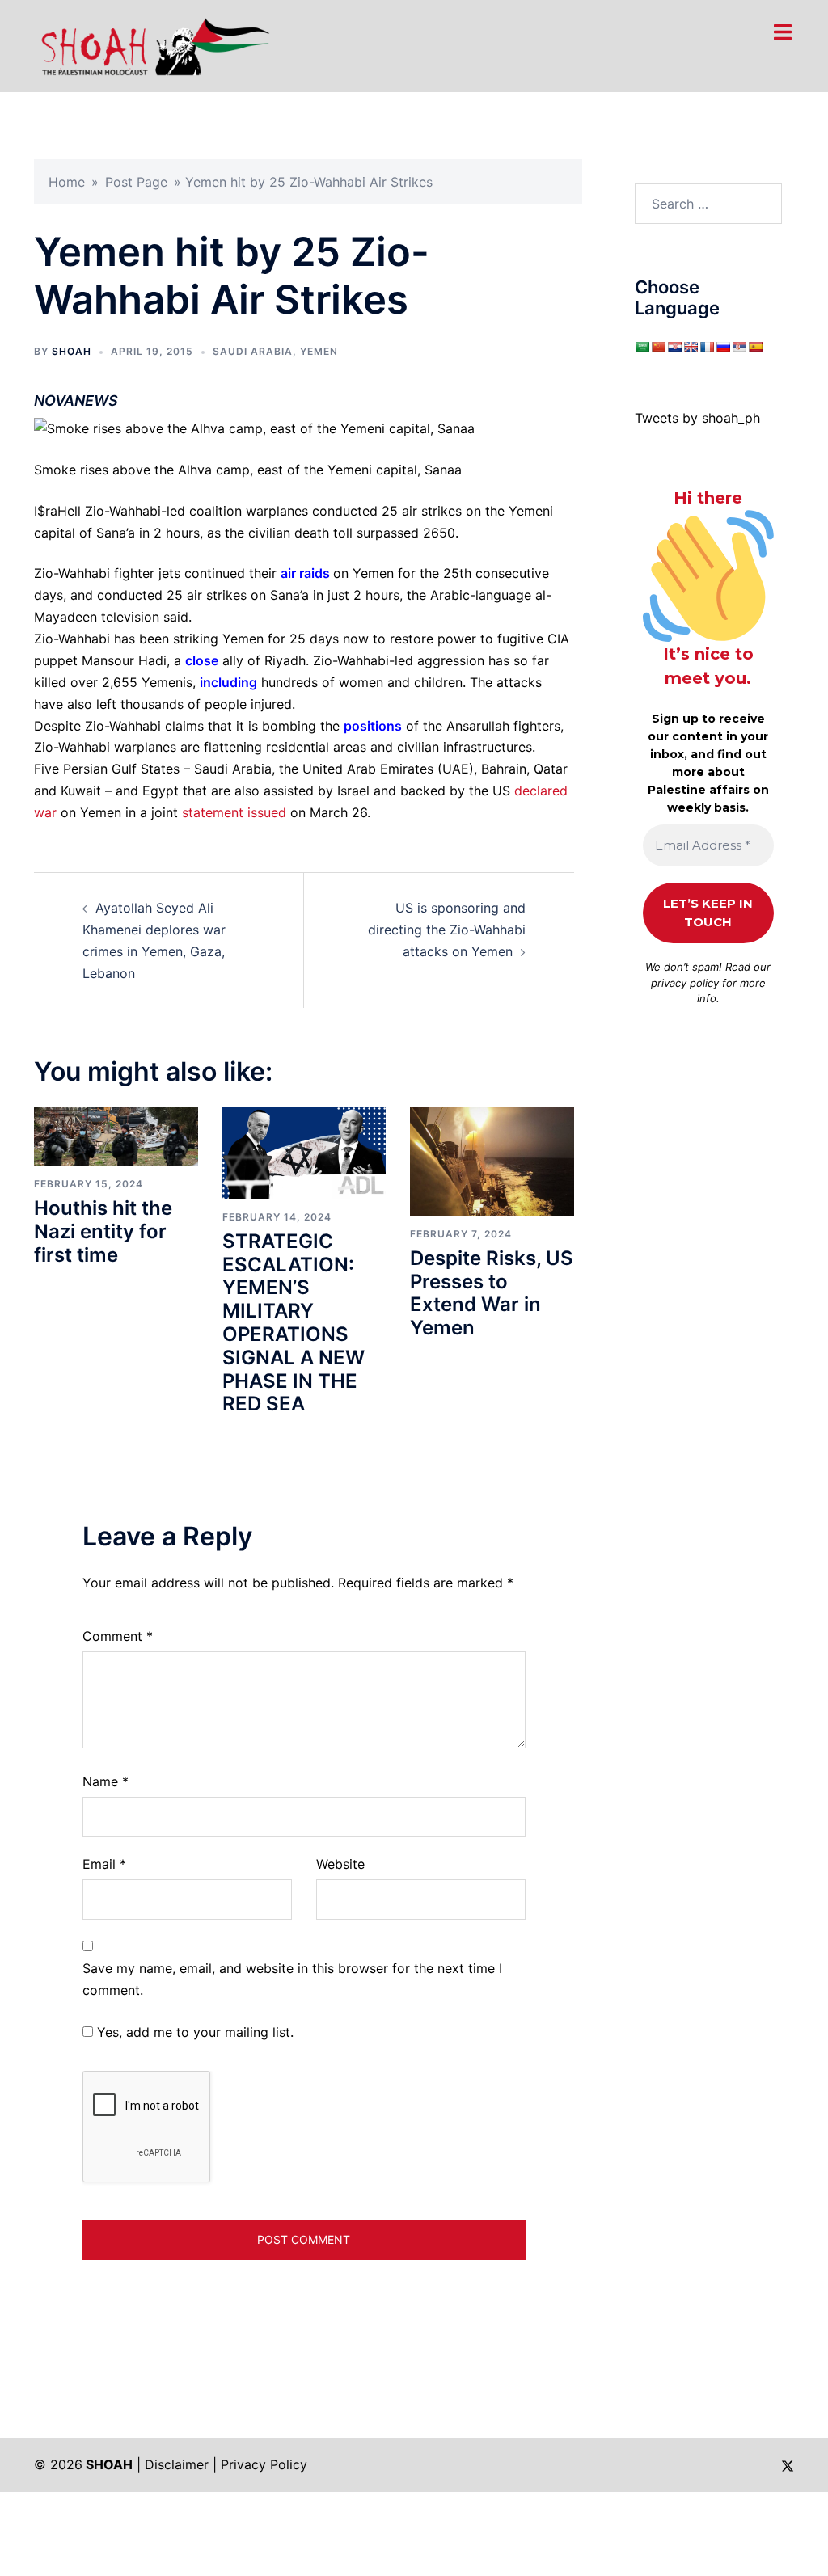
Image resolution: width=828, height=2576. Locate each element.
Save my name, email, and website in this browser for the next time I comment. (292, 1979)
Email (104, 1864)
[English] (691, 347)
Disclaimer (177, 2464)
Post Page (136, 182)
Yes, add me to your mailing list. (193, 2032)
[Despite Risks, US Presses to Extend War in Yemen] (492, 1161)
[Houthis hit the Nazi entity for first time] (116, 1136)
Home (67, 182)
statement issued (234, 812)
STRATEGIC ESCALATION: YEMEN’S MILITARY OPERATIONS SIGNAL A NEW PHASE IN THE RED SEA (294, 1323)
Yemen (319, 351)
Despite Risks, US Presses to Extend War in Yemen (492, 1293)
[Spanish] (755, 347)
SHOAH (72, 351)
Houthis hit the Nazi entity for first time (103, 1231)
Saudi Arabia (253, 351)
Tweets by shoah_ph (697, 418)
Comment (118, 1636)
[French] (707, 347)
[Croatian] (674, 347)
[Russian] (723, 347)
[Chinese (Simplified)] (658, 347)
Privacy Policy (264, 2464)
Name (106, 1781)
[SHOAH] (152, 44)
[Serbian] (739, 347)
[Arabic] (642, 347)
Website (340, 1864)
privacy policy (685, 983)
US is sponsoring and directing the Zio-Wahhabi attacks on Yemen (447, 930)
